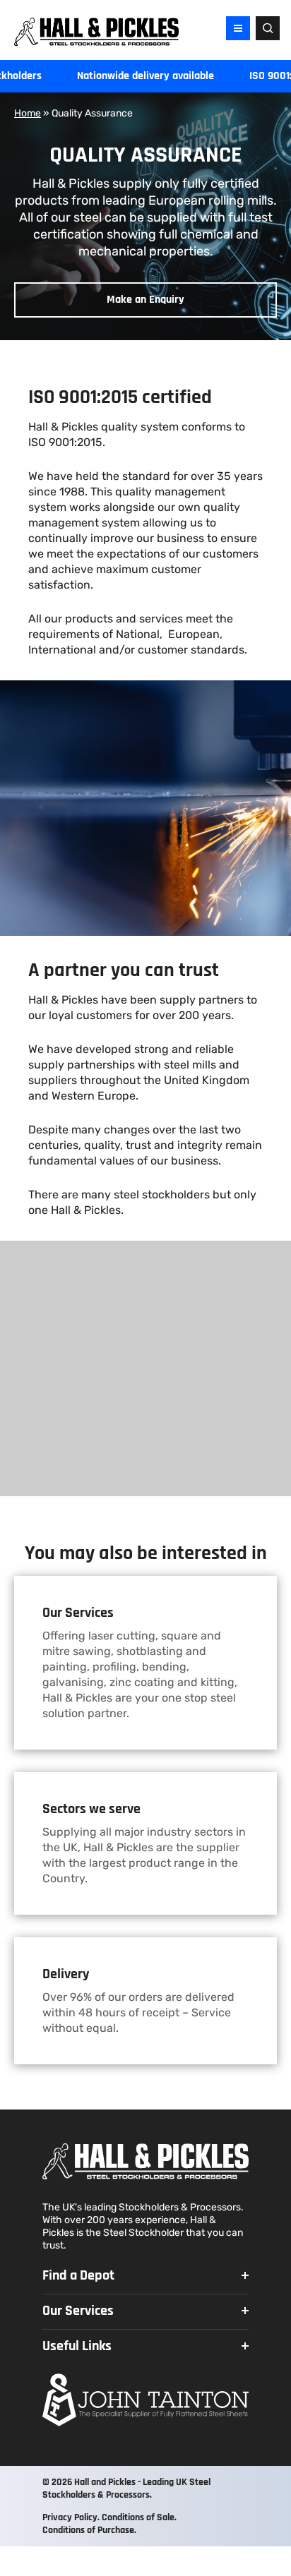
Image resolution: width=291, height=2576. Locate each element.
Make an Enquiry (145, 300)
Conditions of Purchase (88, 2530)
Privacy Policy (70, 2517)
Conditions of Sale (138, 2517)
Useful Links (77, 2346)
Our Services (78, 2311)
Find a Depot (78, 2275)
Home (28, 113)
